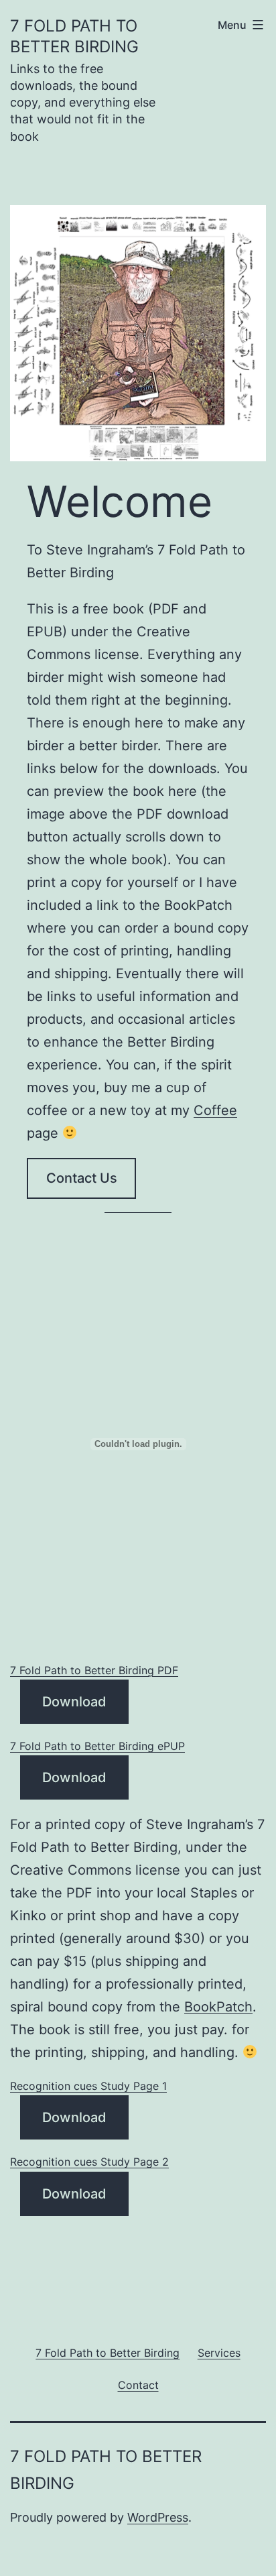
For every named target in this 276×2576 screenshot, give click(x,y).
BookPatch (218, 2007)
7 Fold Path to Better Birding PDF (94, 1670)
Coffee (215, 1110)
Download (74, 1702)
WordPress (158, 2517)
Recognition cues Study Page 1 (88, 2086)
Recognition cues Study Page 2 (89, 2162)
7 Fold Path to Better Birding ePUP (97, 1746)
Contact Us (82, 1178)
